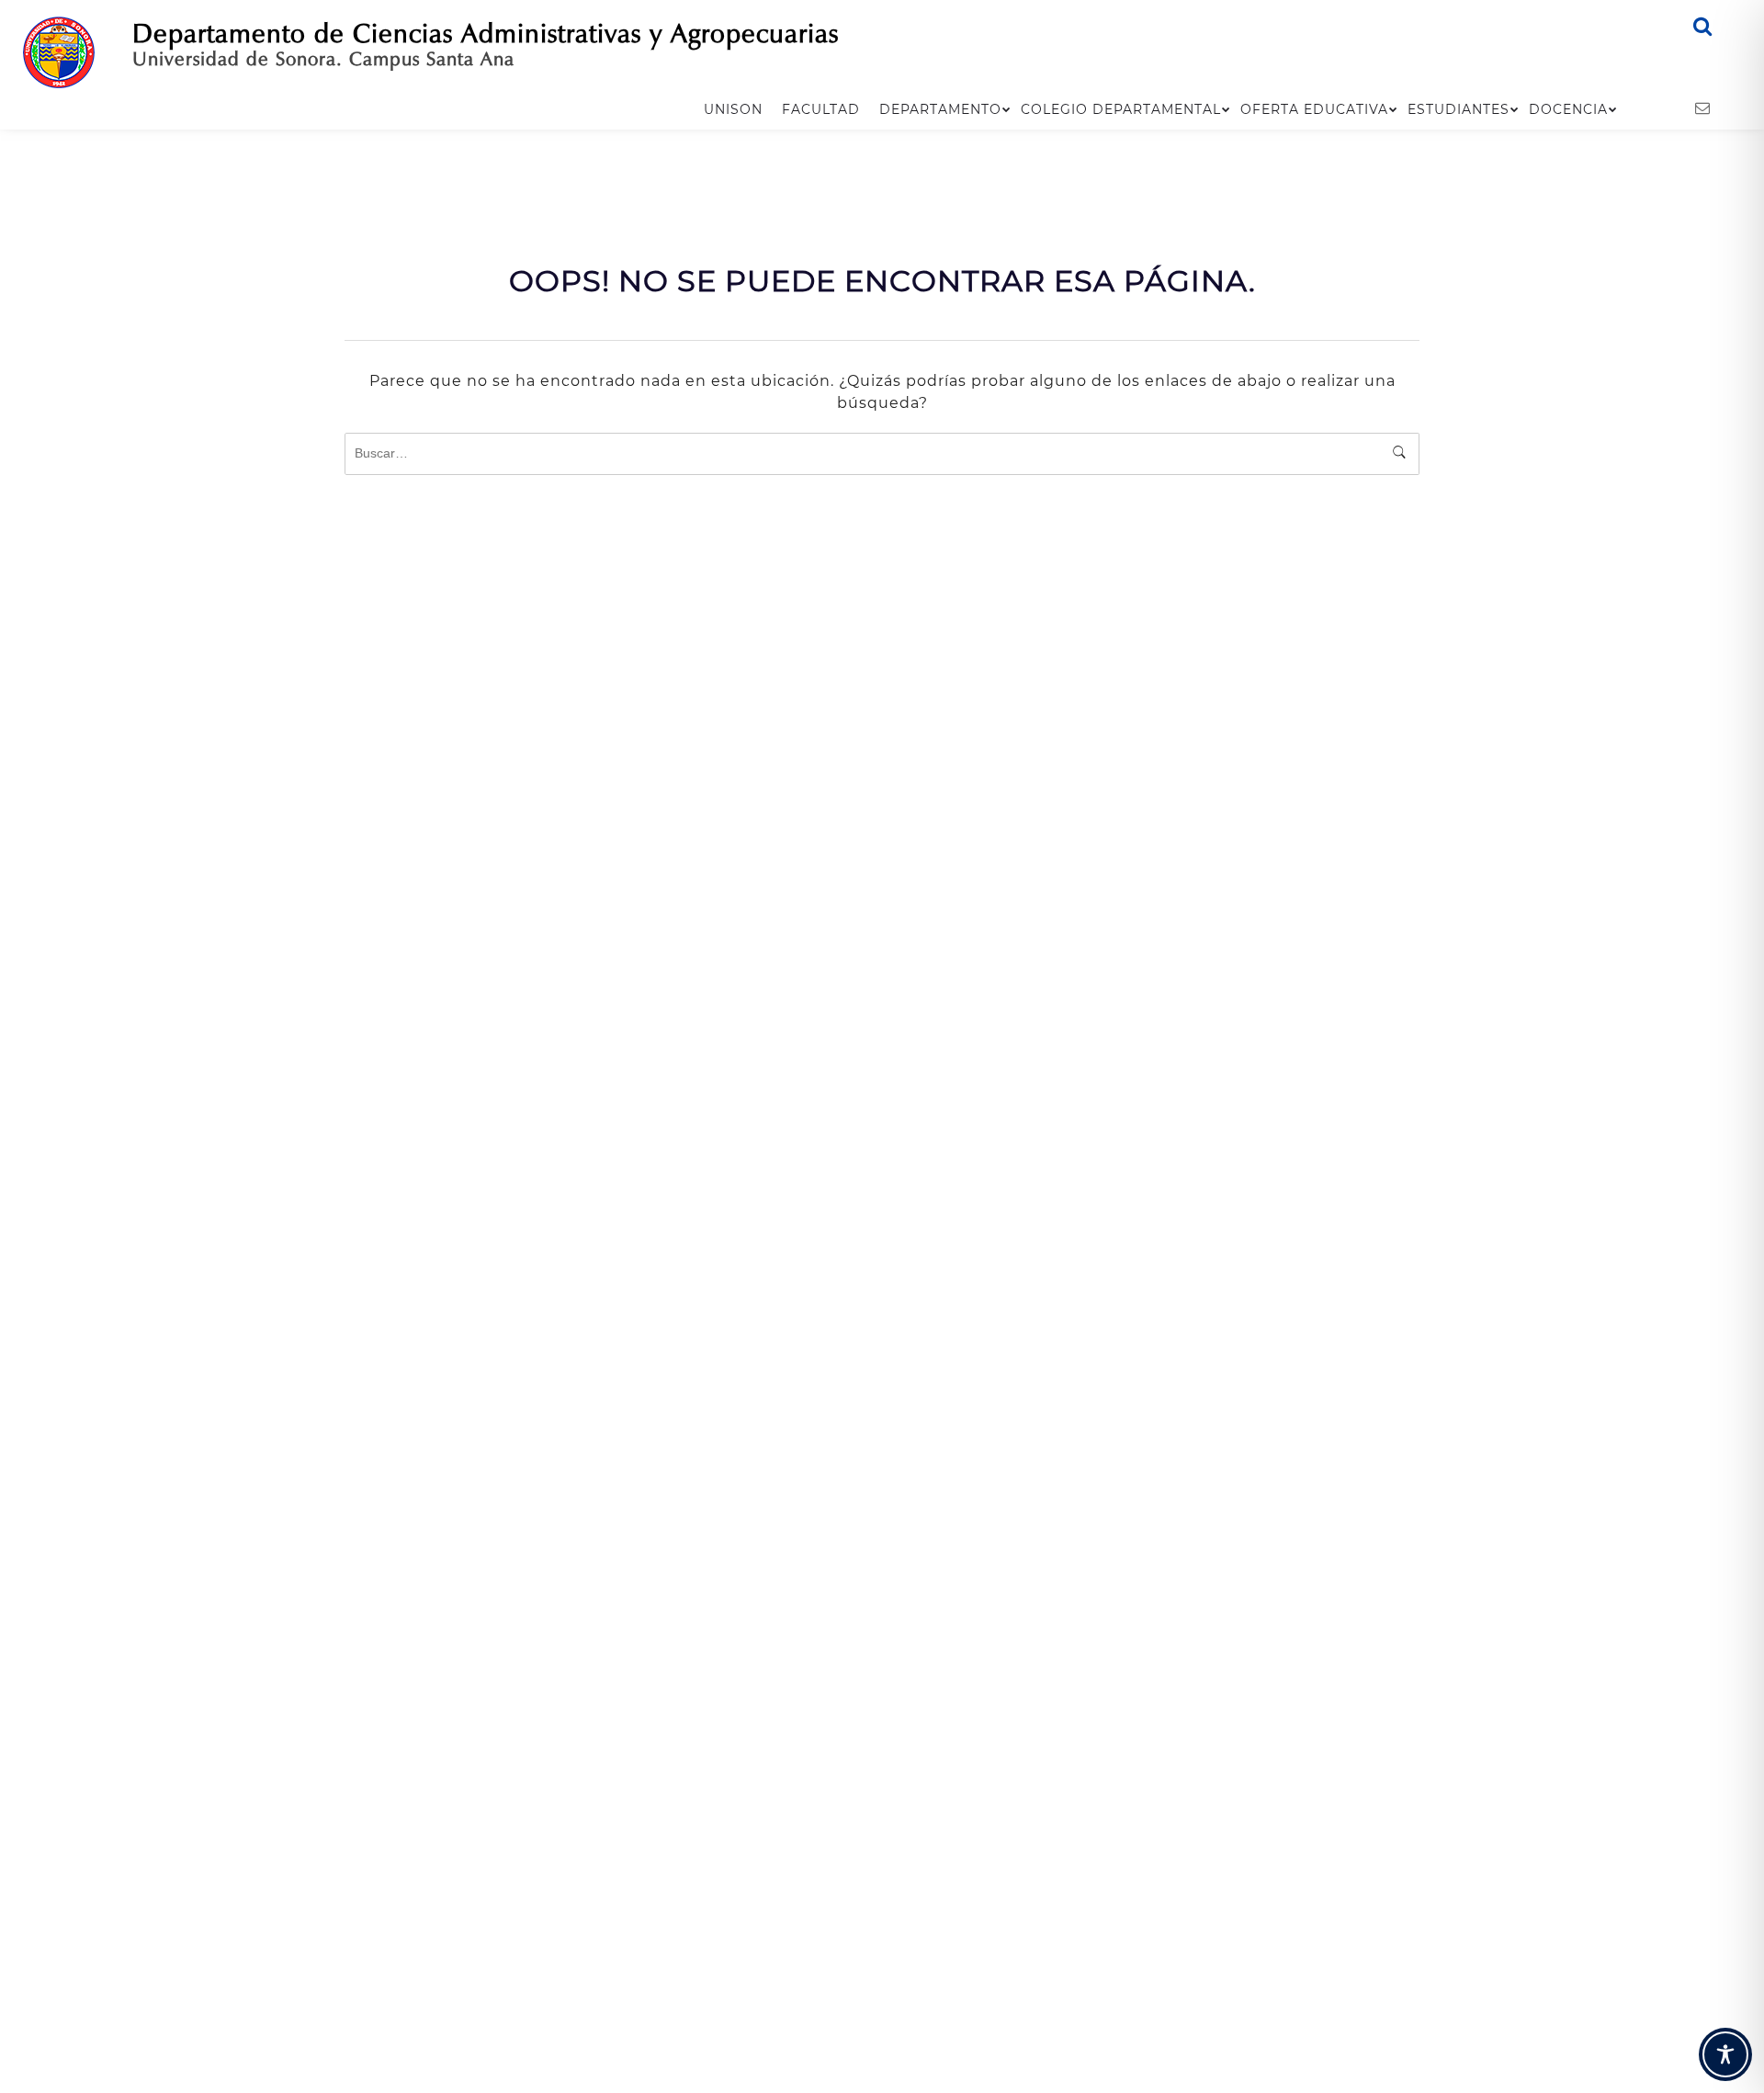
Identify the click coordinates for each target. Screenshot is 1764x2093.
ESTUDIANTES (1459, 109)
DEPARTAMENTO (940, 109)
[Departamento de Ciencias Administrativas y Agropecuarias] (59, 51)
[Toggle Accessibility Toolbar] (1725, 2054)
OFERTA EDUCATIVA (1314, 109)
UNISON (733, 109)
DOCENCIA (1568, 109)
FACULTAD (821, 109)
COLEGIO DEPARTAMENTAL (1121, 109)
